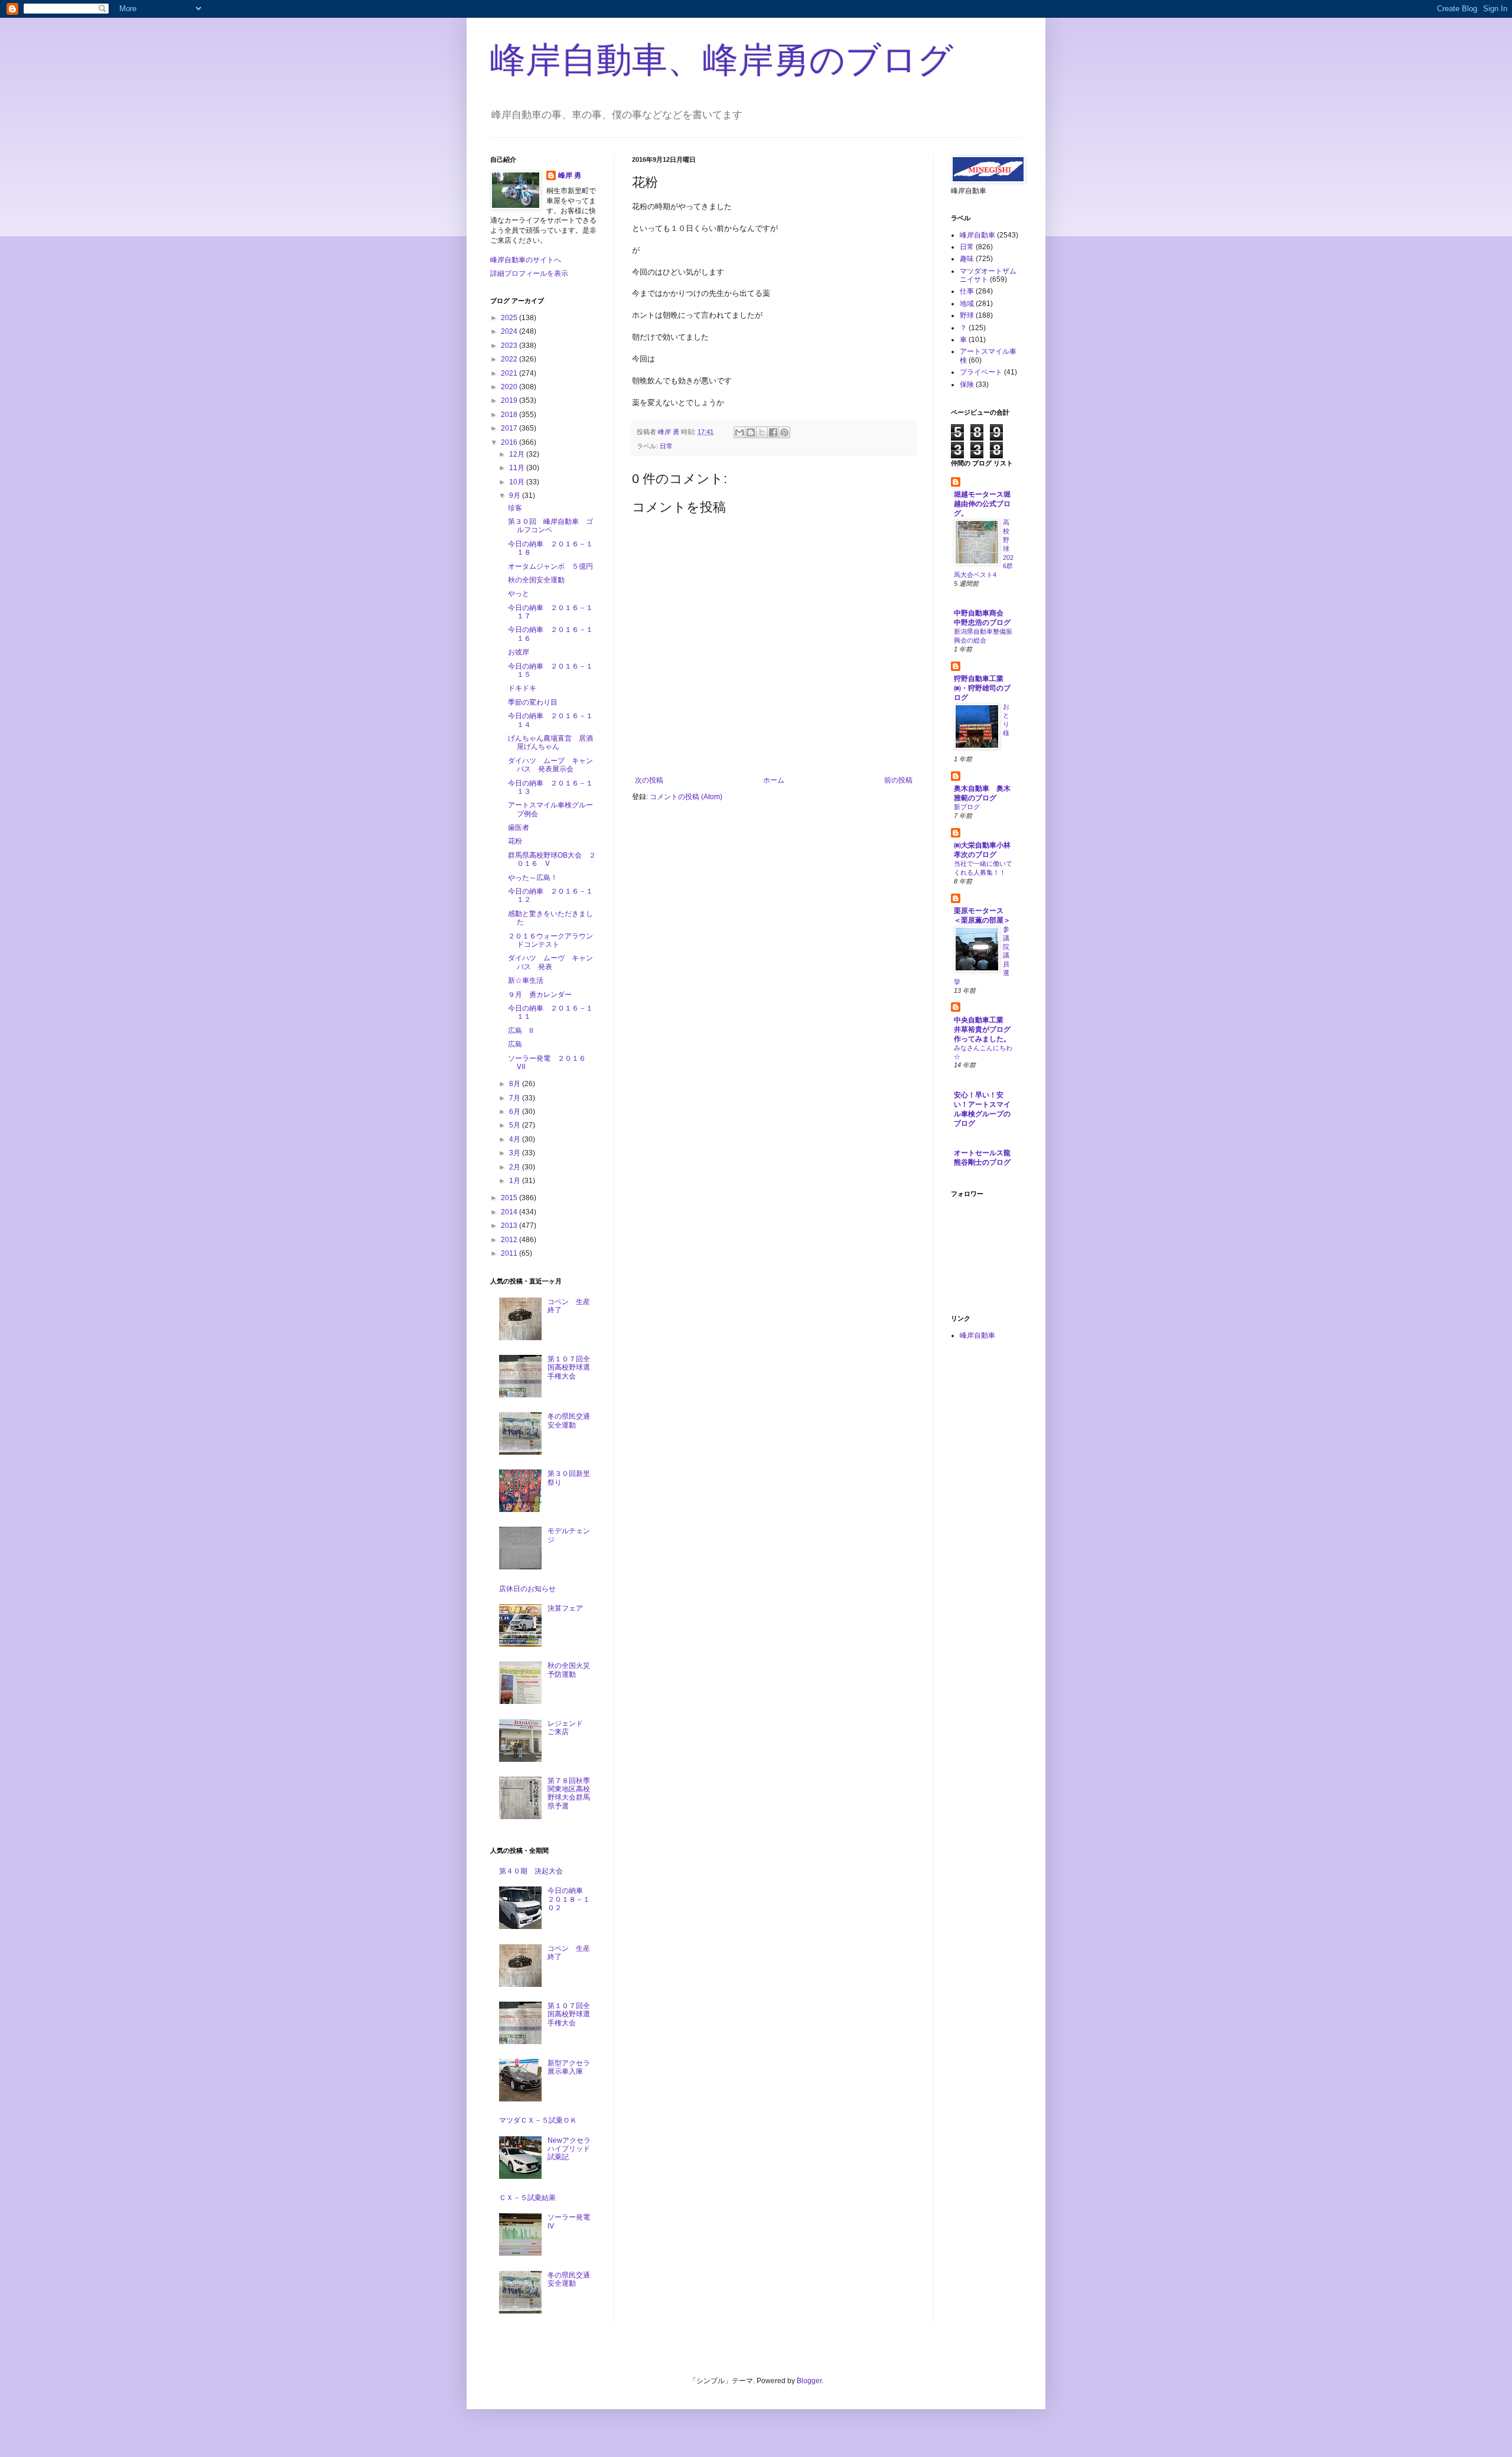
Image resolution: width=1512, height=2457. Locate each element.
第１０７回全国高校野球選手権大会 (569, 1368)
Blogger (809, 2381)
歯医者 (519, 827)
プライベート (981, 372)
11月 (518, 468)
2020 (510, 387)
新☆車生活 (526, 980)
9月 (516, 496)
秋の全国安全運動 (536, 580)
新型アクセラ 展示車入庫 (572, 2067)
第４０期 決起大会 (531, 1871)
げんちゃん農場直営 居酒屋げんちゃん (550, 742)
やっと (519, 594)
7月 (516, 1098)
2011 (510, 1253)
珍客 (515, 508)
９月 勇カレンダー (540, 995)
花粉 (515, 841)
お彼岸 (519, 652)
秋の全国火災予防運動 (569, 1670)
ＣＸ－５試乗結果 (527, 2198)
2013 (510, 1226)
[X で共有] (762, 432)
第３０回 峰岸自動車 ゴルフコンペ (550, 526)
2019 (510, 400)
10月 (518, 482)
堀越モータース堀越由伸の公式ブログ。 (982, 504)
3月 (516, 1153)
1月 (516, 1181)
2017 (510, 428)
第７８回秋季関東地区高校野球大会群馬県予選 (569, 1793)
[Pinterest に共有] (784, 432)
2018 (510, 415)
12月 (518, 454)
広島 (515, 1044)
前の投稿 (898, 780)
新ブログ (967, 807)
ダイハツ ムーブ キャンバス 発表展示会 (550, 765)
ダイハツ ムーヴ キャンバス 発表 (550, 962)
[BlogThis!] (751, 432)
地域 (967, 304)
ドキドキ (522, 688)
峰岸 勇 (570, 175)
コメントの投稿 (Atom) (686, 797)
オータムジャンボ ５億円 (550, 566)
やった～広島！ (533, 878)
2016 (510, 442)
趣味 (967, 259)
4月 (516, 1139)
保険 (967, 384)
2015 (510, 1198)
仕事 (967, 291)
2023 (510, 346)
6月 (516, 1112)
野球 (967, 315)
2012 (510, 1240)
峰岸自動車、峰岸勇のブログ (722, 60)
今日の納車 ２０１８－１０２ (569, 1899)
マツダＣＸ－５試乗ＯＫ (538, 2120)
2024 (510, 331)
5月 (516, 1125)
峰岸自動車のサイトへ (526, 260)
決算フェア (565, 1608)
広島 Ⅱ (521, 1031)
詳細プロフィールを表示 (529, 273)
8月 (516, 1084)
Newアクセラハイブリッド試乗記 (569, 2149)
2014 (510, 1212)
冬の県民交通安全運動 (569, 1420)
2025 (510, 318)
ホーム (774, 780)
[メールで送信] (739, 432)
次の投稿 (649, 780)
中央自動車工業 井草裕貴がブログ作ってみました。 (982, 1029)
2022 (510, 359)
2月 (516, 1167)
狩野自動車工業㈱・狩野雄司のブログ (982, 688)
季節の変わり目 (533, 702)
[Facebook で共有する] (773, 432)
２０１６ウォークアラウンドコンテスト (550, 940)
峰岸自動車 (977, 235)
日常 (666, 446)
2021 (510, 373)
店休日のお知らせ (527, 1589)
